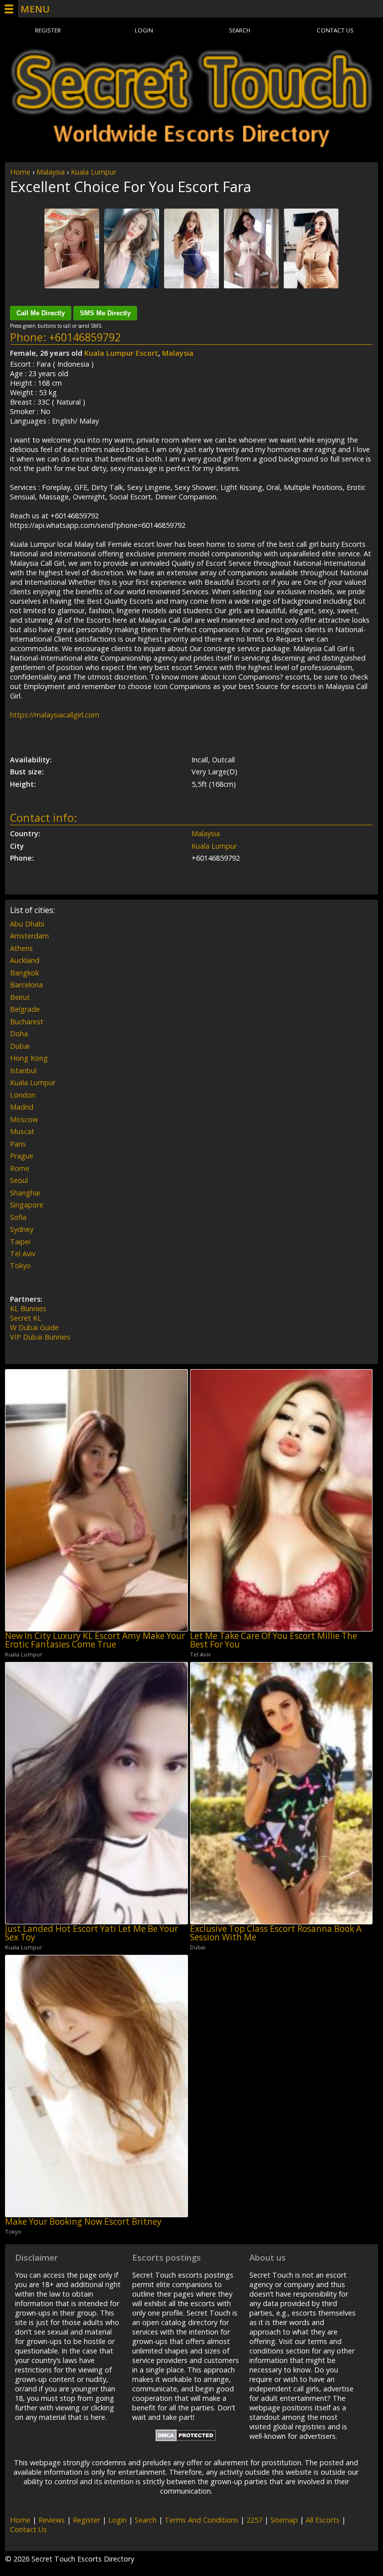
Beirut (20, 997)
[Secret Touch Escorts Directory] (191, 98)
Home (20, 172)
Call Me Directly (41, 313)
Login (144, 30)
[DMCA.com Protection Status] (186, 2439)
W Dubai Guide (34, 1327)
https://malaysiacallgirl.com (55, 715)
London (23, 1095)
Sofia (18, 1217)
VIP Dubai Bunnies (40, 1337)
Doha (19, 1034)
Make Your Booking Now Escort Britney (83, 2222)
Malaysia (51, 172)
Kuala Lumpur (94, 172)
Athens (21, 948)
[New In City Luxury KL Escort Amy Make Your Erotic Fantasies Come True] (96, 1500)
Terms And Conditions (201, 2520)
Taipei (20, 1242)
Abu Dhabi (27, 924)
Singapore (27, 1205)
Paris (18, 1144)
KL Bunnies (28, 1308)
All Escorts (323, 2520)
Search (240, 30)
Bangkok (24, 973)
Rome (20, 1168)
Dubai (20, 1046)
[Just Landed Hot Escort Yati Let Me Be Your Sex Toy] (96, 1793)
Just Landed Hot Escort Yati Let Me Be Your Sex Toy (92, 1933)
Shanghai (25, 1193)
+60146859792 (85, 337)
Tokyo (20, 1266)
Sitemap (284, 2520)
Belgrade (25, 1009)
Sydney (22, 1229)
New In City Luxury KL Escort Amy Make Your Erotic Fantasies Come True (95, 1640)
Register (48, 30)
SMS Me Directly (105, 313)
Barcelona (26, 985)
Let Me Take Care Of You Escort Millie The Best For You (274, 1640)
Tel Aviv (23, 1254)
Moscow (24, 1119)
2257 (254, 2520)
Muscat (22, 1131)
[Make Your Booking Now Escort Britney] (96, 2086)
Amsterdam (29, 936)
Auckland (25, 960)
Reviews (52, 2520)
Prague (22, 1156)
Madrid (22, 1107)
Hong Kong (29, 1058)
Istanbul (23, 1070)
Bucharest (27, 1022)
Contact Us (335, 30)
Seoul (19, 1180)
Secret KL (26, 1318)
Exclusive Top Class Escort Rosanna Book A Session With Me (276, 1933)
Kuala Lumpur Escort (121, 353)
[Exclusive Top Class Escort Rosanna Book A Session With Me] (282, 1793)
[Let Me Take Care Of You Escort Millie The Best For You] (282, 1500)
